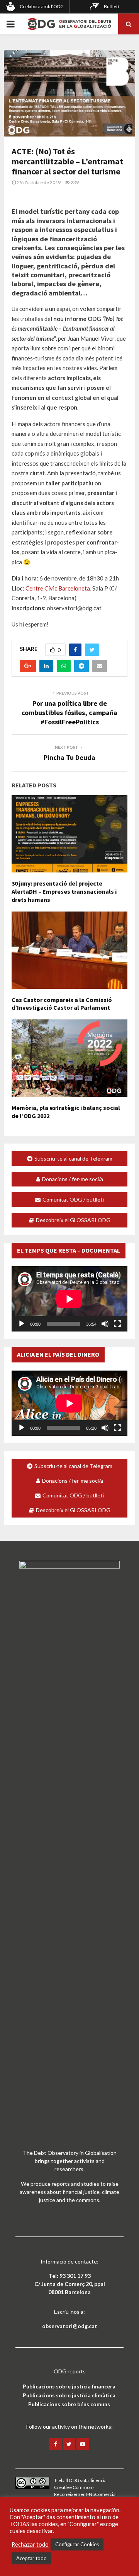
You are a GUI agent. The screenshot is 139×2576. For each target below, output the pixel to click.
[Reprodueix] (22, 1324)
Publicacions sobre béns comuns (69, 2404)
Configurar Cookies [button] (77, 2544)
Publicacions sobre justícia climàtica (69, 2395)
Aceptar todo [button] (31, 2558)
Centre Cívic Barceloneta (58, 588)
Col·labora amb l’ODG (42, 6)
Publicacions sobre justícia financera (69, 2386)
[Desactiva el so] (105, 1324)
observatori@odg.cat (70, 2326)
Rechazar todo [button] (30, 2544)
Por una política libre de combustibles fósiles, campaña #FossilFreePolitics (69, 713)
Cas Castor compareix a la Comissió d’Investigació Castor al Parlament (62, 1004)
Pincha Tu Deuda (69, 757)
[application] (69, 1299)
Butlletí (111, 6)
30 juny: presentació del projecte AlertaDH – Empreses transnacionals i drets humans (64, 891)
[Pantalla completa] (117, 1324)
